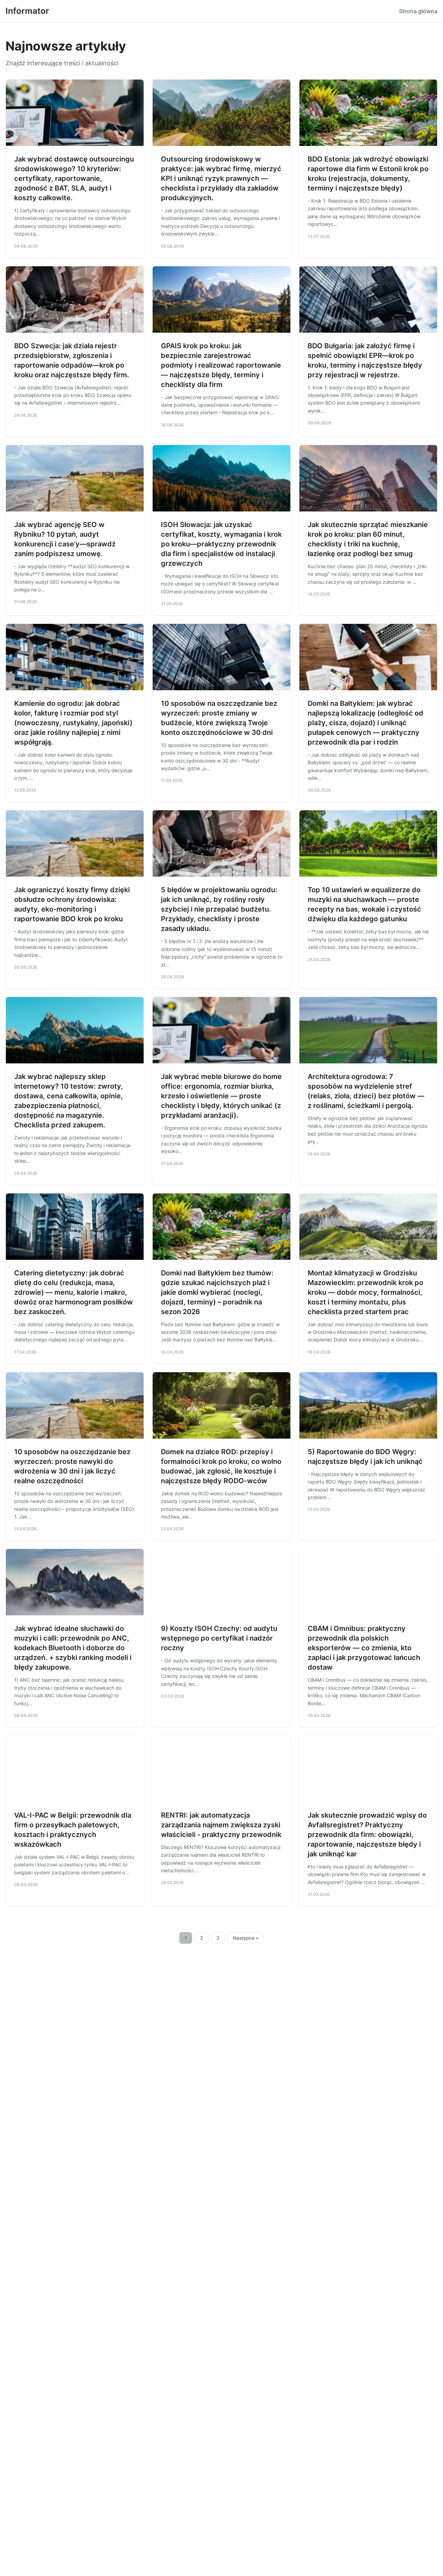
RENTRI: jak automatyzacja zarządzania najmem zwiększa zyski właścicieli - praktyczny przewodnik (221, 1825)
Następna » (246, 1938)
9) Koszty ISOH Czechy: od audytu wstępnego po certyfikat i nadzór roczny (219, 1638)
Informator (27, 11)
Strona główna (418, 11)
